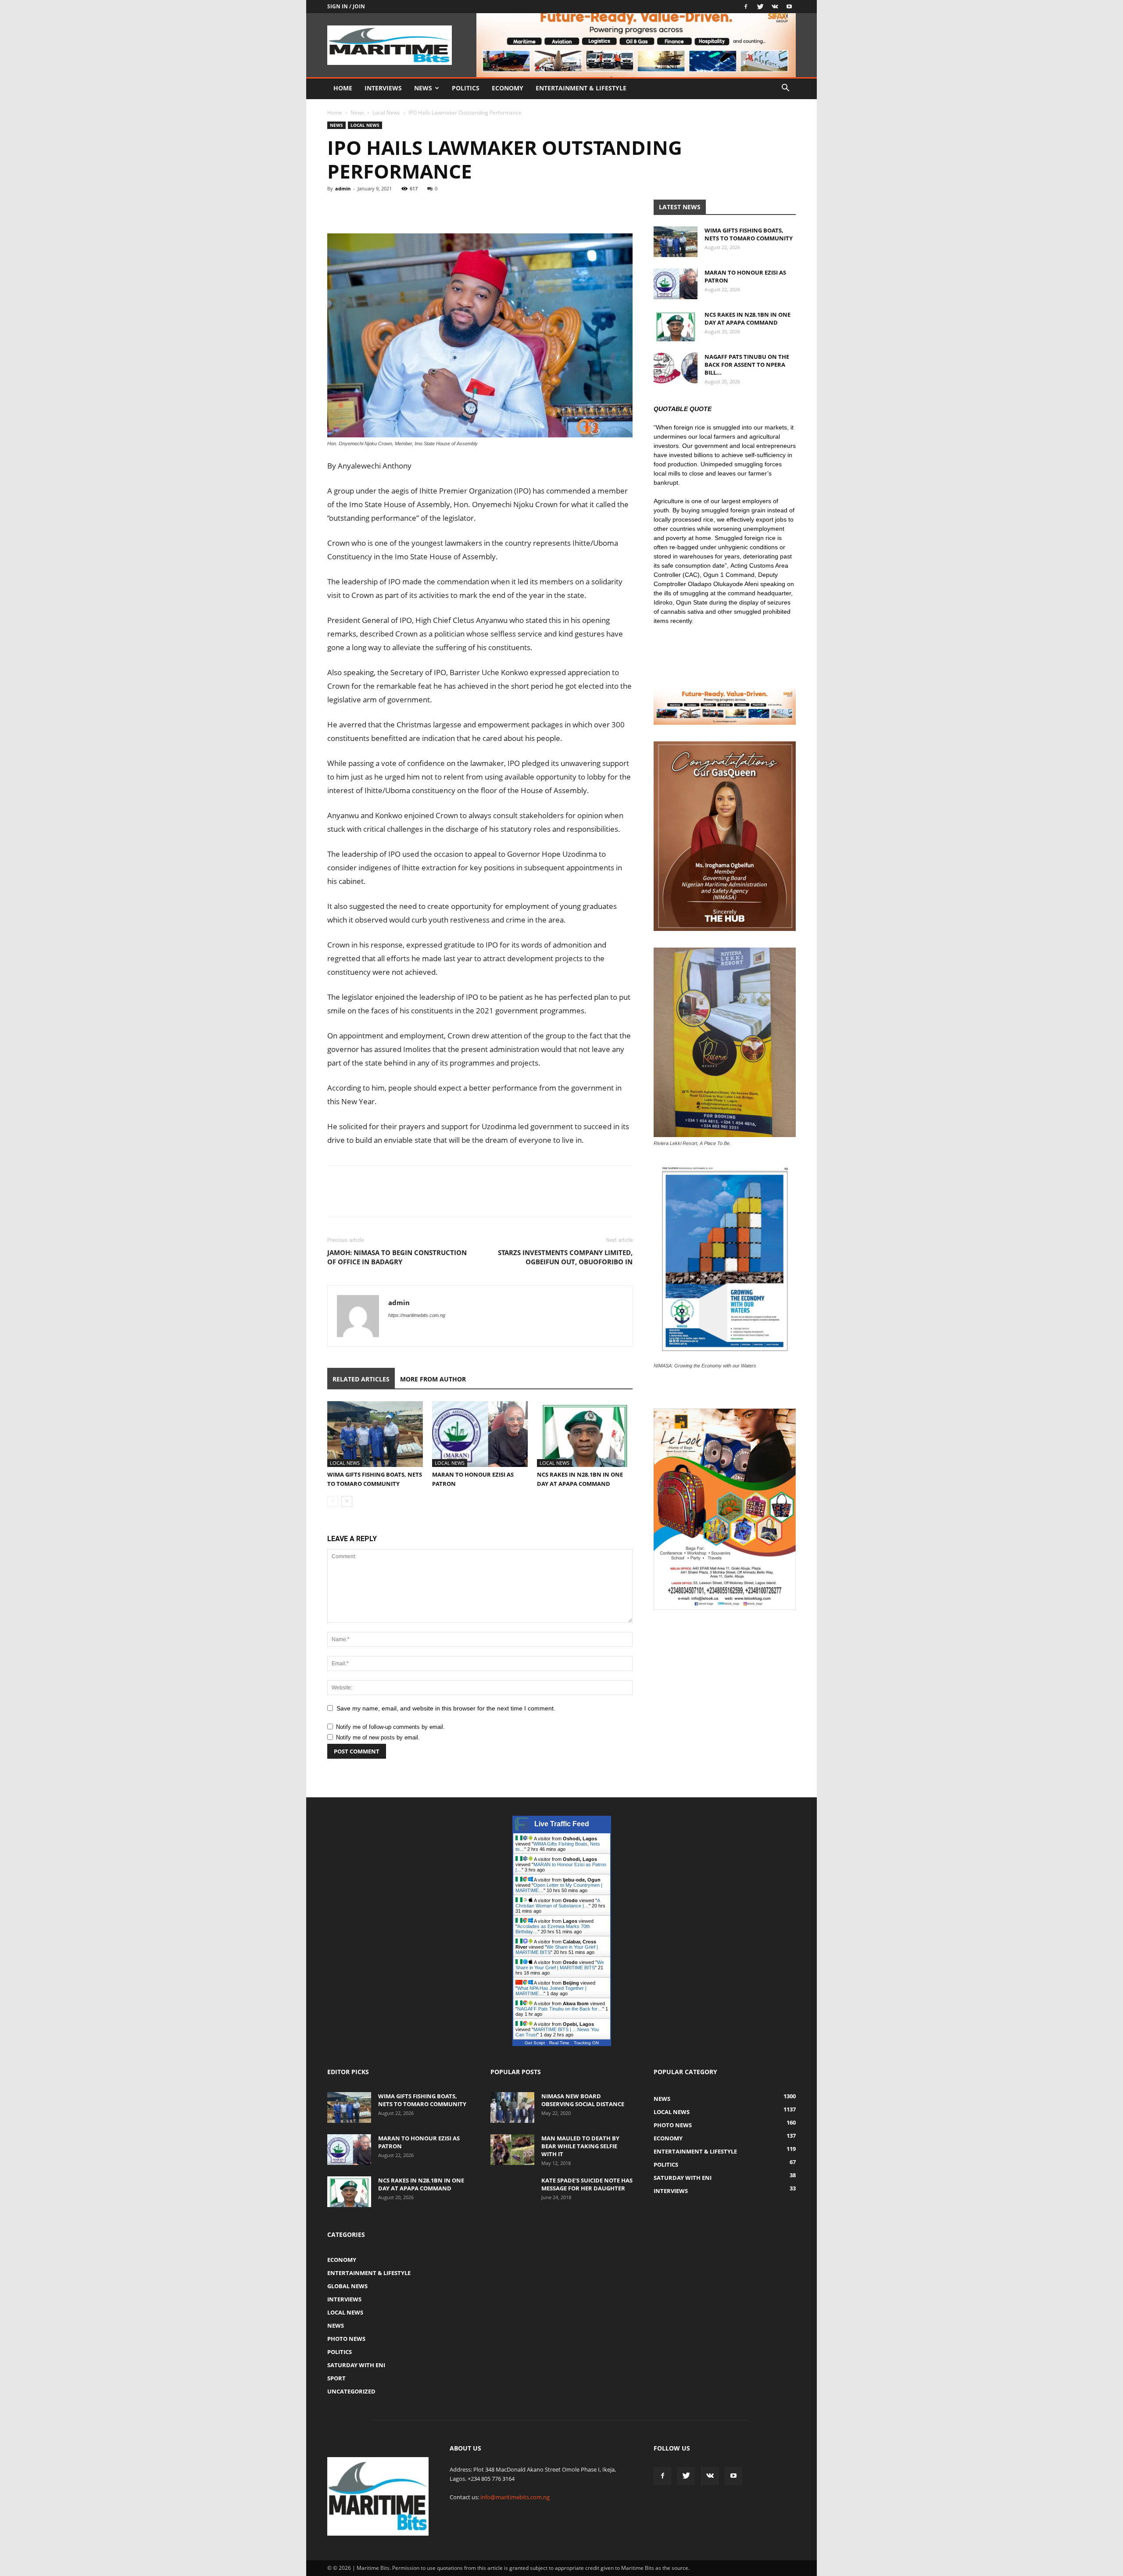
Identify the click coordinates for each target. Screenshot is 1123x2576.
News (423, 88)
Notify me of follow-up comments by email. (390, 1727)
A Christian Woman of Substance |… (558, 1903)
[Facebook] (746, 7)
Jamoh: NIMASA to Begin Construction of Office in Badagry (397, 1257)
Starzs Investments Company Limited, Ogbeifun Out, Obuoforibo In (565, 1257)
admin (343, 188)
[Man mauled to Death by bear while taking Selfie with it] (512, 2150)
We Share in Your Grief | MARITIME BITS (560, 1965)
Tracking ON (586, 2043)
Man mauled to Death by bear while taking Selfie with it (580, 2146)
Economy (508, 88)
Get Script (535, 2043)
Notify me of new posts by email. (378, 1737)
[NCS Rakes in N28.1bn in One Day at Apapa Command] (585, 1434)
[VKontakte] (775, 7)
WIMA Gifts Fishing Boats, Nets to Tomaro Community (749, 234)
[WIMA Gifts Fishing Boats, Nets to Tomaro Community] (375, 1434)
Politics (466, 88)
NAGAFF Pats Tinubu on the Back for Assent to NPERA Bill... (747, 365)
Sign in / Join (346, 6)
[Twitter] (760, 7)
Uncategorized (351, 2391)
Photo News (346, 2339)
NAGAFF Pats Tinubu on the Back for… (560, 2009)
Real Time (559, 2043)
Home (343, 88)
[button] (785, 89)
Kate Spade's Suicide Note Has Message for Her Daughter (587, 2184)
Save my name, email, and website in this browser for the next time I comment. (446, 1708)
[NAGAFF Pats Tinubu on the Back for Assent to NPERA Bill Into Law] (676, 368)
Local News (386, 113)
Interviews (383, 88)
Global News (347, 2286)
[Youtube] (789, 7)
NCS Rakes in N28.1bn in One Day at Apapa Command (747, 318)
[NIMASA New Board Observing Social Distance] (512, 2107)
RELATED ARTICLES (361, 1379)
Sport (336, 2378)
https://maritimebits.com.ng (417, 1315)
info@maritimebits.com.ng (515, 2497)
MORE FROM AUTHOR (433, 1379)
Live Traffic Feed (562, 1824)
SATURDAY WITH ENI (356, 2365)
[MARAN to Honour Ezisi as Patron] (480, 1434)
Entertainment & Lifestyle (581, 88)
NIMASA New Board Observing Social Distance (583, 2100)
